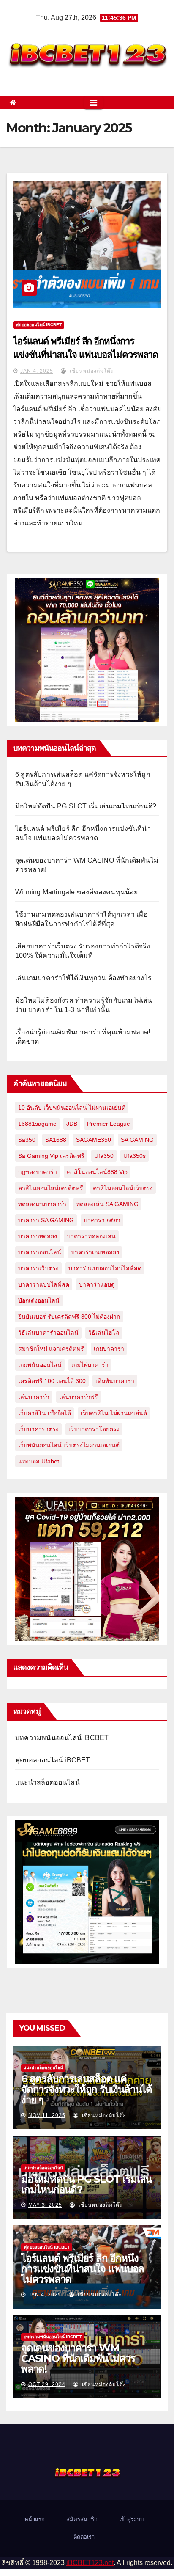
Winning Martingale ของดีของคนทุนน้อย (77, 892)
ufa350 (104, 1156)
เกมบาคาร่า (109, 1349)
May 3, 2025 (45, 2205)
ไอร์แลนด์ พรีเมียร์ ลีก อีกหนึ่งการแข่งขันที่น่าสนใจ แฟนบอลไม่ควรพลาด (83, 2269)
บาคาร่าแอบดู (97, 1284)
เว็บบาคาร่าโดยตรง (94, 1429)
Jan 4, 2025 (37, 371)
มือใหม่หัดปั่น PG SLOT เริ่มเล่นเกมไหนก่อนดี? (86, 806)
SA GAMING (137, 1140)
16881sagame (37, 1124)
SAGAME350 (94, 1140)
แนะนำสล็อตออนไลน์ (48, 1783)
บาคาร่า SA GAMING (46, 1220)
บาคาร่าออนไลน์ (40, 1252)
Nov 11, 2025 (47, 2115)
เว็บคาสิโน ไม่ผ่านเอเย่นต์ (114, 1413)
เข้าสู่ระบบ (131, 2519)
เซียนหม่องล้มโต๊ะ (91, 371)
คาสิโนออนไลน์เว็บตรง (123, 1188)
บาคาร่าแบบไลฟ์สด (44, 1284)
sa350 (27, 1140)
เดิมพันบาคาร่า (115, 1381)
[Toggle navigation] (94, 103)
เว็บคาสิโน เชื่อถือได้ (45, 1413)
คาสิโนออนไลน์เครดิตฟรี (51, 1188)
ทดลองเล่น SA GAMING (107, 1204)
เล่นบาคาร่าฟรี (79, 1397)
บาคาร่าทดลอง (38, 1236)
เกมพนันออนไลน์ (40, 1365)
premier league (109, 1124)
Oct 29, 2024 (47, 2384)
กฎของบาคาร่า (38, 1172)
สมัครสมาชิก (82, 2519)
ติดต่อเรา (84, 2537)
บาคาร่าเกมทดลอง (95, 1252)
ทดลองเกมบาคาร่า (42, 1204)
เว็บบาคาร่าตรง (38, 1429)
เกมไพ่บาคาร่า (90, 1365)
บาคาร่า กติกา (102, 1220)
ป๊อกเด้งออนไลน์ (39, 1300)
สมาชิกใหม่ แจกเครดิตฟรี (51, 1349)
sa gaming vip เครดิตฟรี (51, 1156)
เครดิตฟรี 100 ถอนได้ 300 (52, 1381)
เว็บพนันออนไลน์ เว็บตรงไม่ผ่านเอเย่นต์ (69, 1445)
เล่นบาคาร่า (34, 1397)
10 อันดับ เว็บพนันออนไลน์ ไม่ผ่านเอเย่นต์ (72, 1108)
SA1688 (56, 1140)
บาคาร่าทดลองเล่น (91, 1236)
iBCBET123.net (90, 2563)
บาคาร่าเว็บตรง (38, 1268)
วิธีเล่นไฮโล (104, 1333)
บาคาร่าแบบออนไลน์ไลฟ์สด (105, 1268)
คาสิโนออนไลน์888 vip (97, 1172)
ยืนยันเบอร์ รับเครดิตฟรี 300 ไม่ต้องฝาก (69, 1317)
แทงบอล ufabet (39, 1461)
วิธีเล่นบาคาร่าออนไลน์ (48, 1333)
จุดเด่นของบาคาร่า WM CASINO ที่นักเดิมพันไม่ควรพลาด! (78, 2358)
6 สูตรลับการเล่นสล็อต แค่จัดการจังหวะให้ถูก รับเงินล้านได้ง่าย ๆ (87, 2089)
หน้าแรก (35, 2519)
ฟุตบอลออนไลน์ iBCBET (39, 325)
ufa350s (135, 1156)
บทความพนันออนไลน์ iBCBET (62, 1738)
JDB (72, 1124)
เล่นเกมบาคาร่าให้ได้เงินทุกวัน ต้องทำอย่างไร (83, 978)
